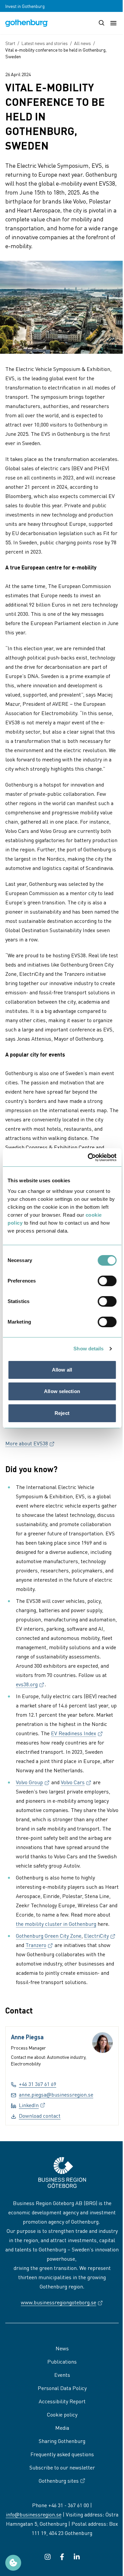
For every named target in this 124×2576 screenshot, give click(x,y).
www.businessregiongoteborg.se (62, 2302)
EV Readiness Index (77, 1733)
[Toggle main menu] (113, 23)
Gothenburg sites (59, 2481)
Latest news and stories (45, 43)
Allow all (62, 1370)
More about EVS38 (30, 1443)
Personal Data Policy (62, 2388)
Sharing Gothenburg (62, 2441)
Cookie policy (62, 2414)
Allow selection (62, 1391)
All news (83, 43)
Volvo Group (33, 1782)
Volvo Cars (76, 1782)
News (62, 2348)
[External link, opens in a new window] (48, 2557)
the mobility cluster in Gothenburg (56, 1924)
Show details (88, 1349)
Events (62, 2375)
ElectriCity (100, 1936)
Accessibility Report (62, 2401)
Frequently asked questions (62, 2454)
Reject (62, 1413)
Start (10, 43)
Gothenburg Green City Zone (49, 1936)
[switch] (107, 1281)
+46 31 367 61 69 (38, 2084)
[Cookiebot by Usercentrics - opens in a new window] (88, 1157)
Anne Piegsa (27, 2037)
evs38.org (30, 1684)
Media (62, 2428)
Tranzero (39, 1945)
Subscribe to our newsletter (62, 2467)
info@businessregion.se (34, 2514)
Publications (62, 2361)
